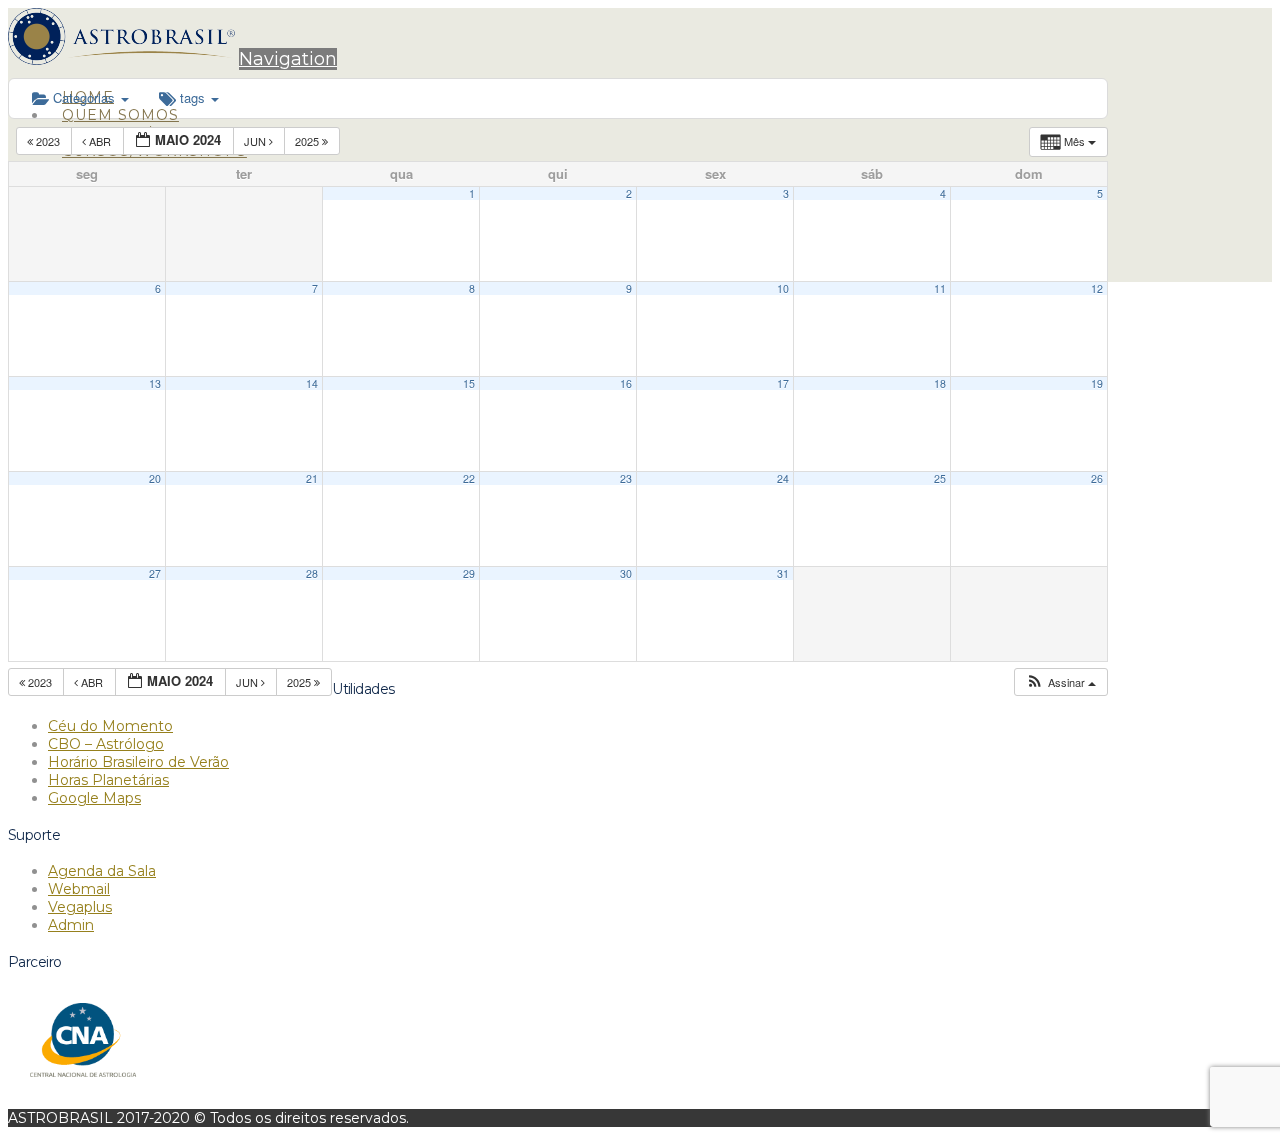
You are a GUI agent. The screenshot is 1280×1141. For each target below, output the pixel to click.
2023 (48, 141)
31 (783, 573)
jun (256, 141)
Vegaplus (80, 907)
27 (155, 573)
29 (469, 573)
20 (155, 478)
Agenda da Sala (102, 871)
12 (1097, 288)
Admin (71, 925)
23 (626, 478)
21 (312, 478)
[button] (288, 59)
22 (469, 478)
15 (469, 383)
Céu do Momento (110, 726)
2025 (308, 141)
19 (1097, 383)
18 (940, 383)
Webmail (79, 889)
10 (783, 288)
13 (155, 383)
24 (783, 478)
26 (1097, 478)
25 (940, 478)
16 (626, 383)
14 (312, 383)
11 (940, 288)
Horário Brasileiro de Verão (138, 762)
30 (626, 573)
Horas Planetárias (108, 780)
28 (312, 573)
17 (783, 383)
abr (100, 141)
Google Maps (94, 798)
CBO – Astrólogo (106, 744)
